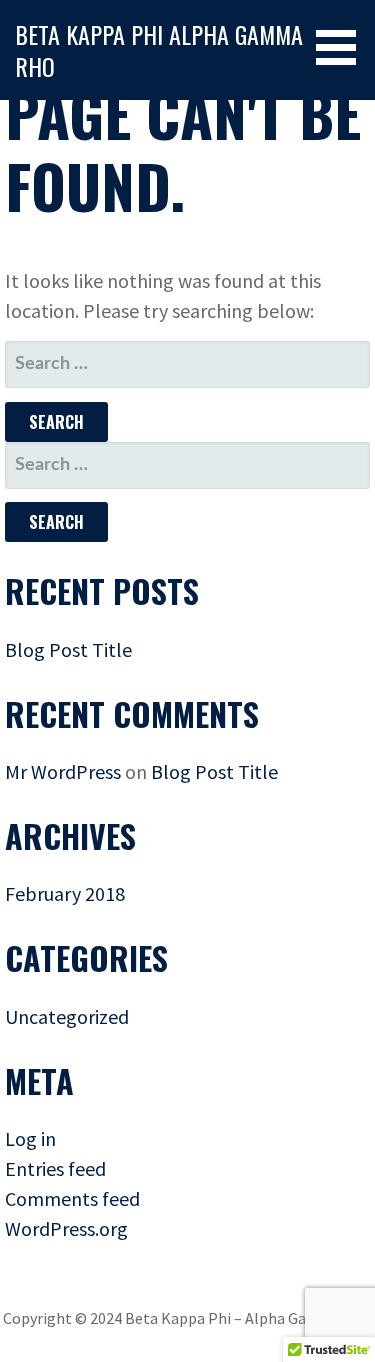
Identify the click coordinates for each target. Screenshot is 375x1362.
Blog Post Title (68, 649)
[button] (343, 47)
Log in (30, 1138)
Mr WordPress (63, 771)
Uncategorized (67, 1016)
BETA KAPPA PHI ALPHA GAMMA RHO (159, 50)
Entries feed (55, 1168)
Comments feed (72, 1198)
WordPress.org (66, 1228)
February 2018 (65, 893)
